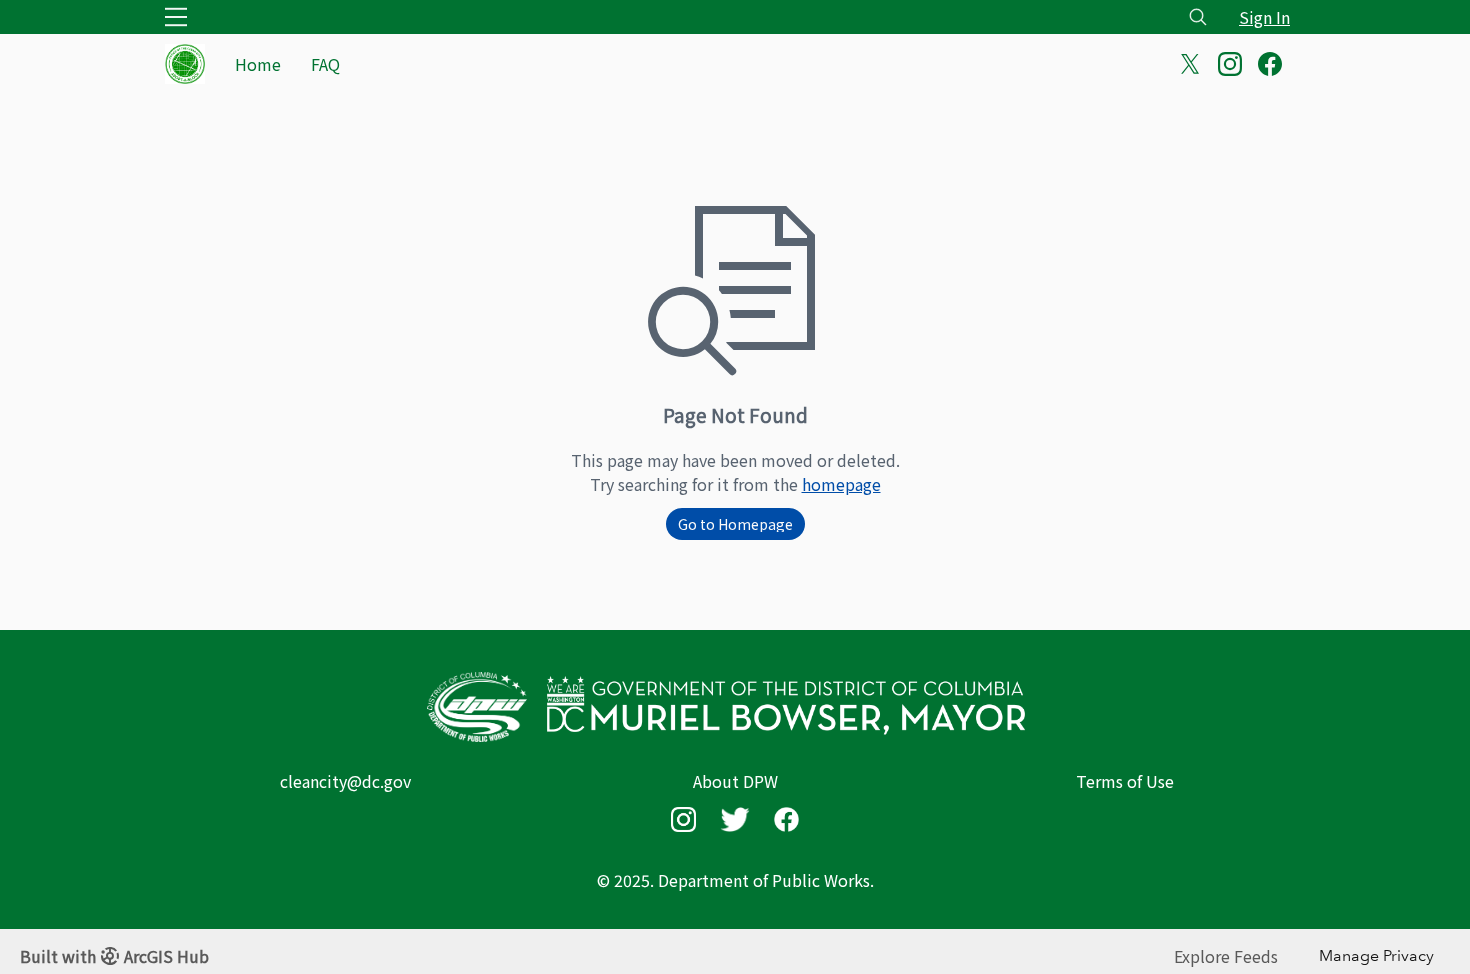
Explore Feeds (1226, 956)
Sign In (1264, 17)
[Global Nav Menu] (176, 17)
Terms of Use (1125, 781)
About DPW (735, 781)
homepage (841, 484)
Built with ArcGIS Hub (114, 956)
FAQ (325, 64)
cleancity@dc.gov (345, 781)
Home (258, 64)
